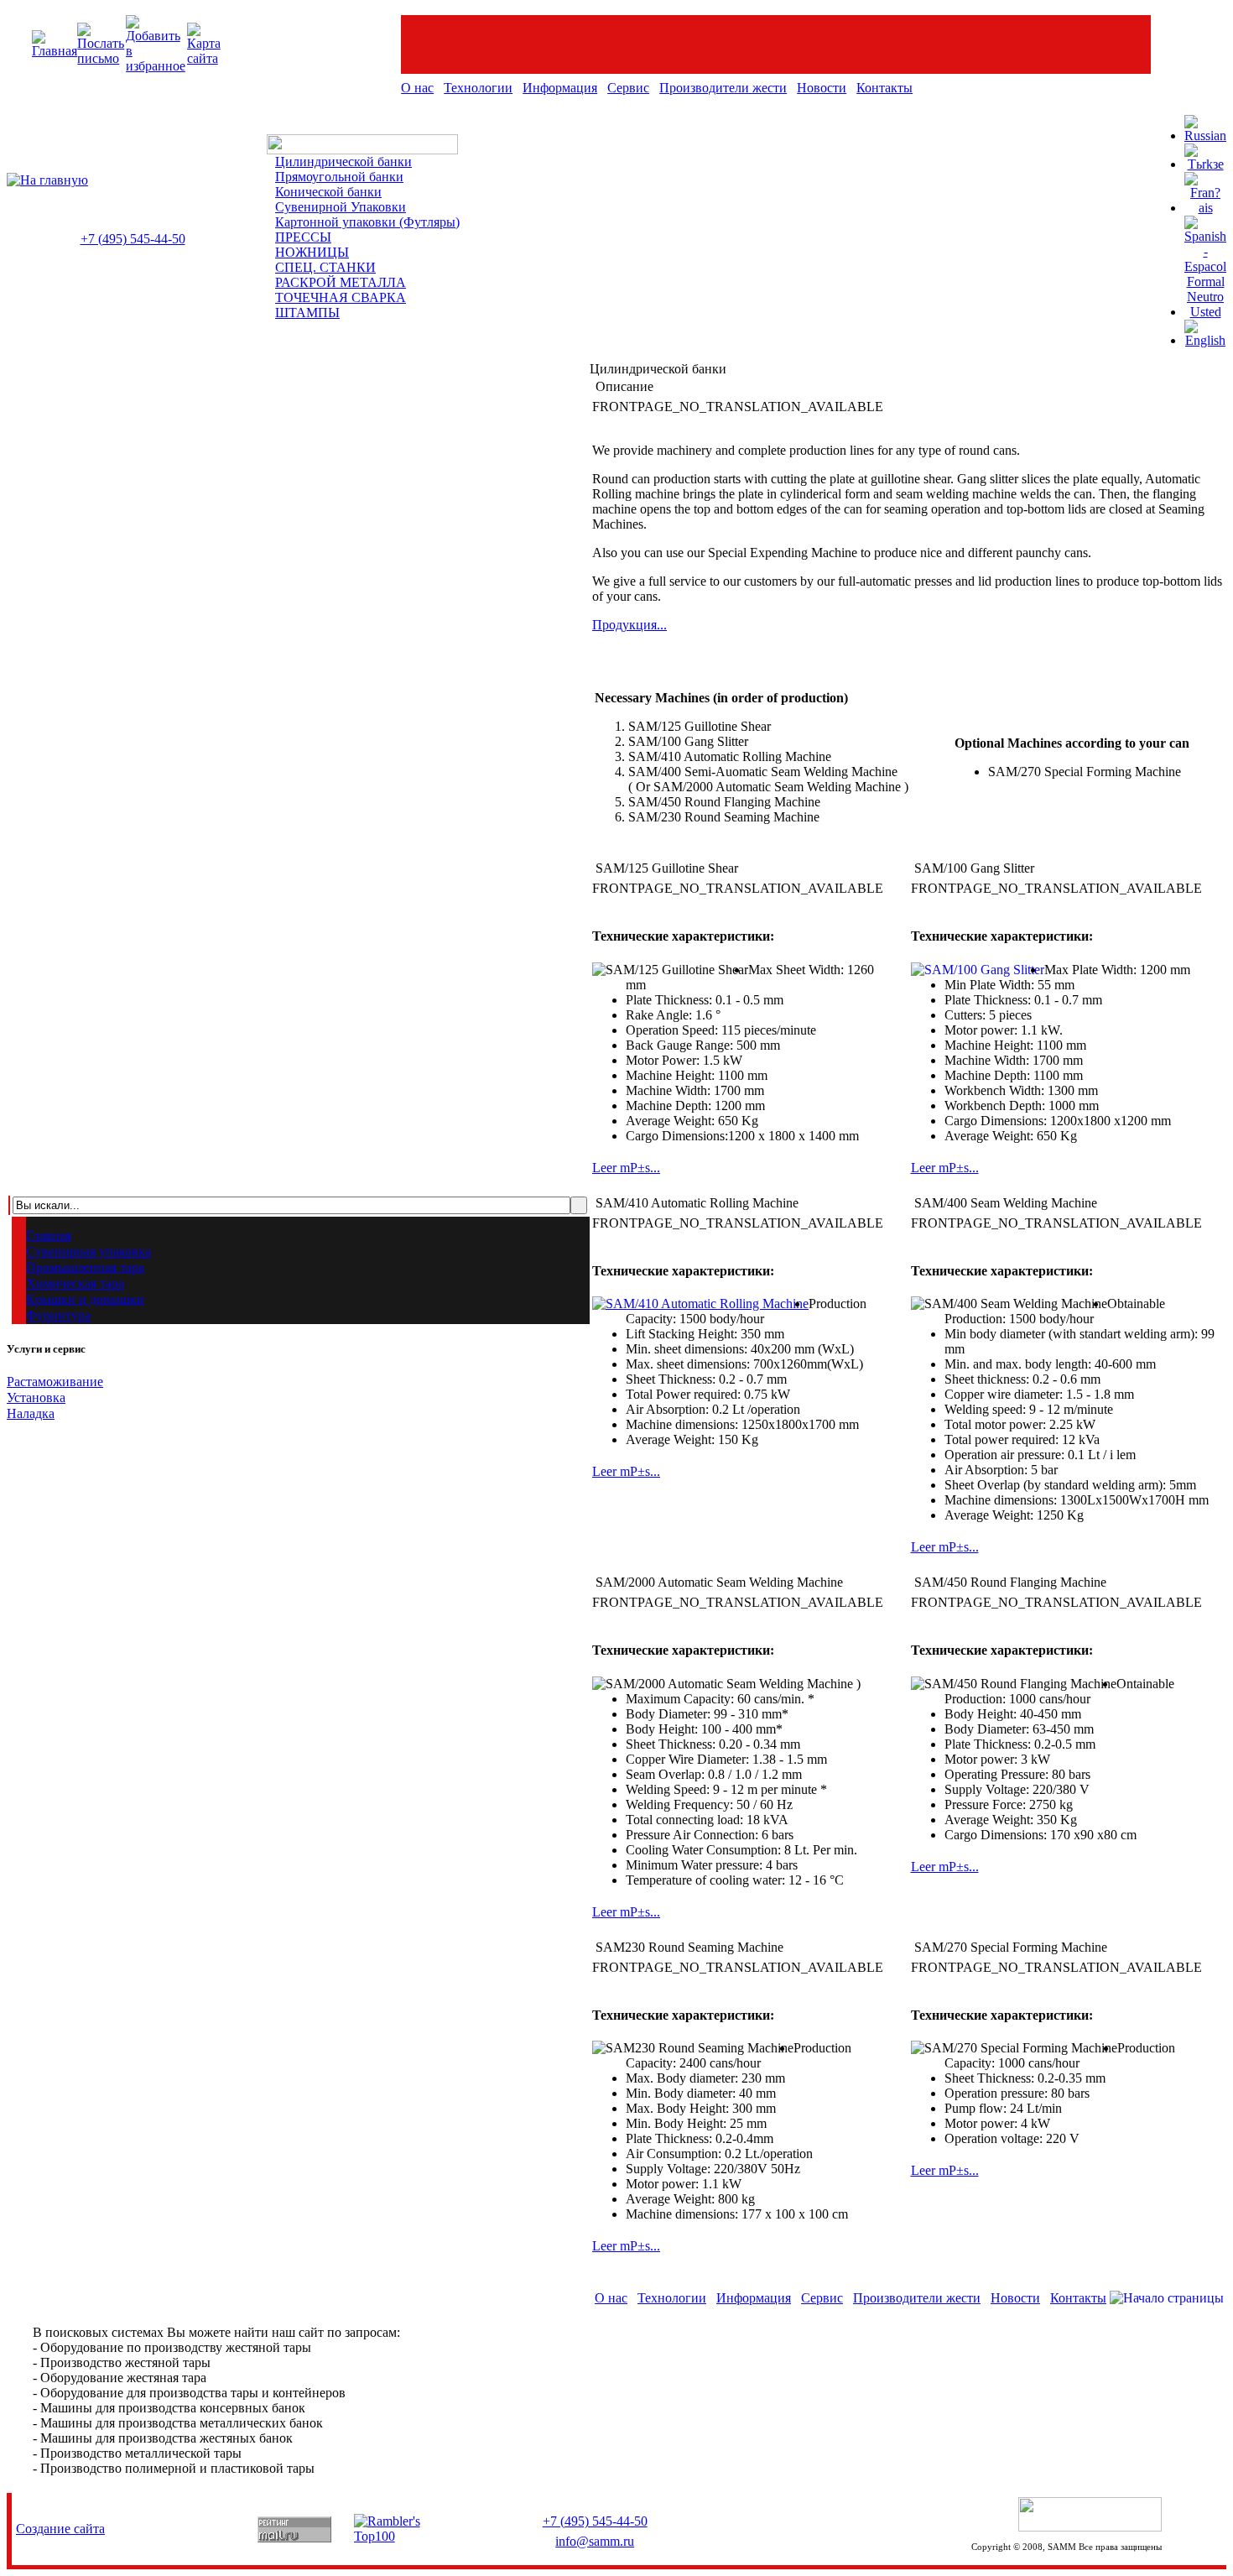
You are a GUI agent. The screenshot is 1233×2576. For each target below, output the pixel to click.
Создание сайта (60, 2529)
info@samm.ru (595, 2541)
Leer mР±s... (626, 1168)
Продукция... (630, 625)
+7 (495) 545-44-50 (133, 239)
